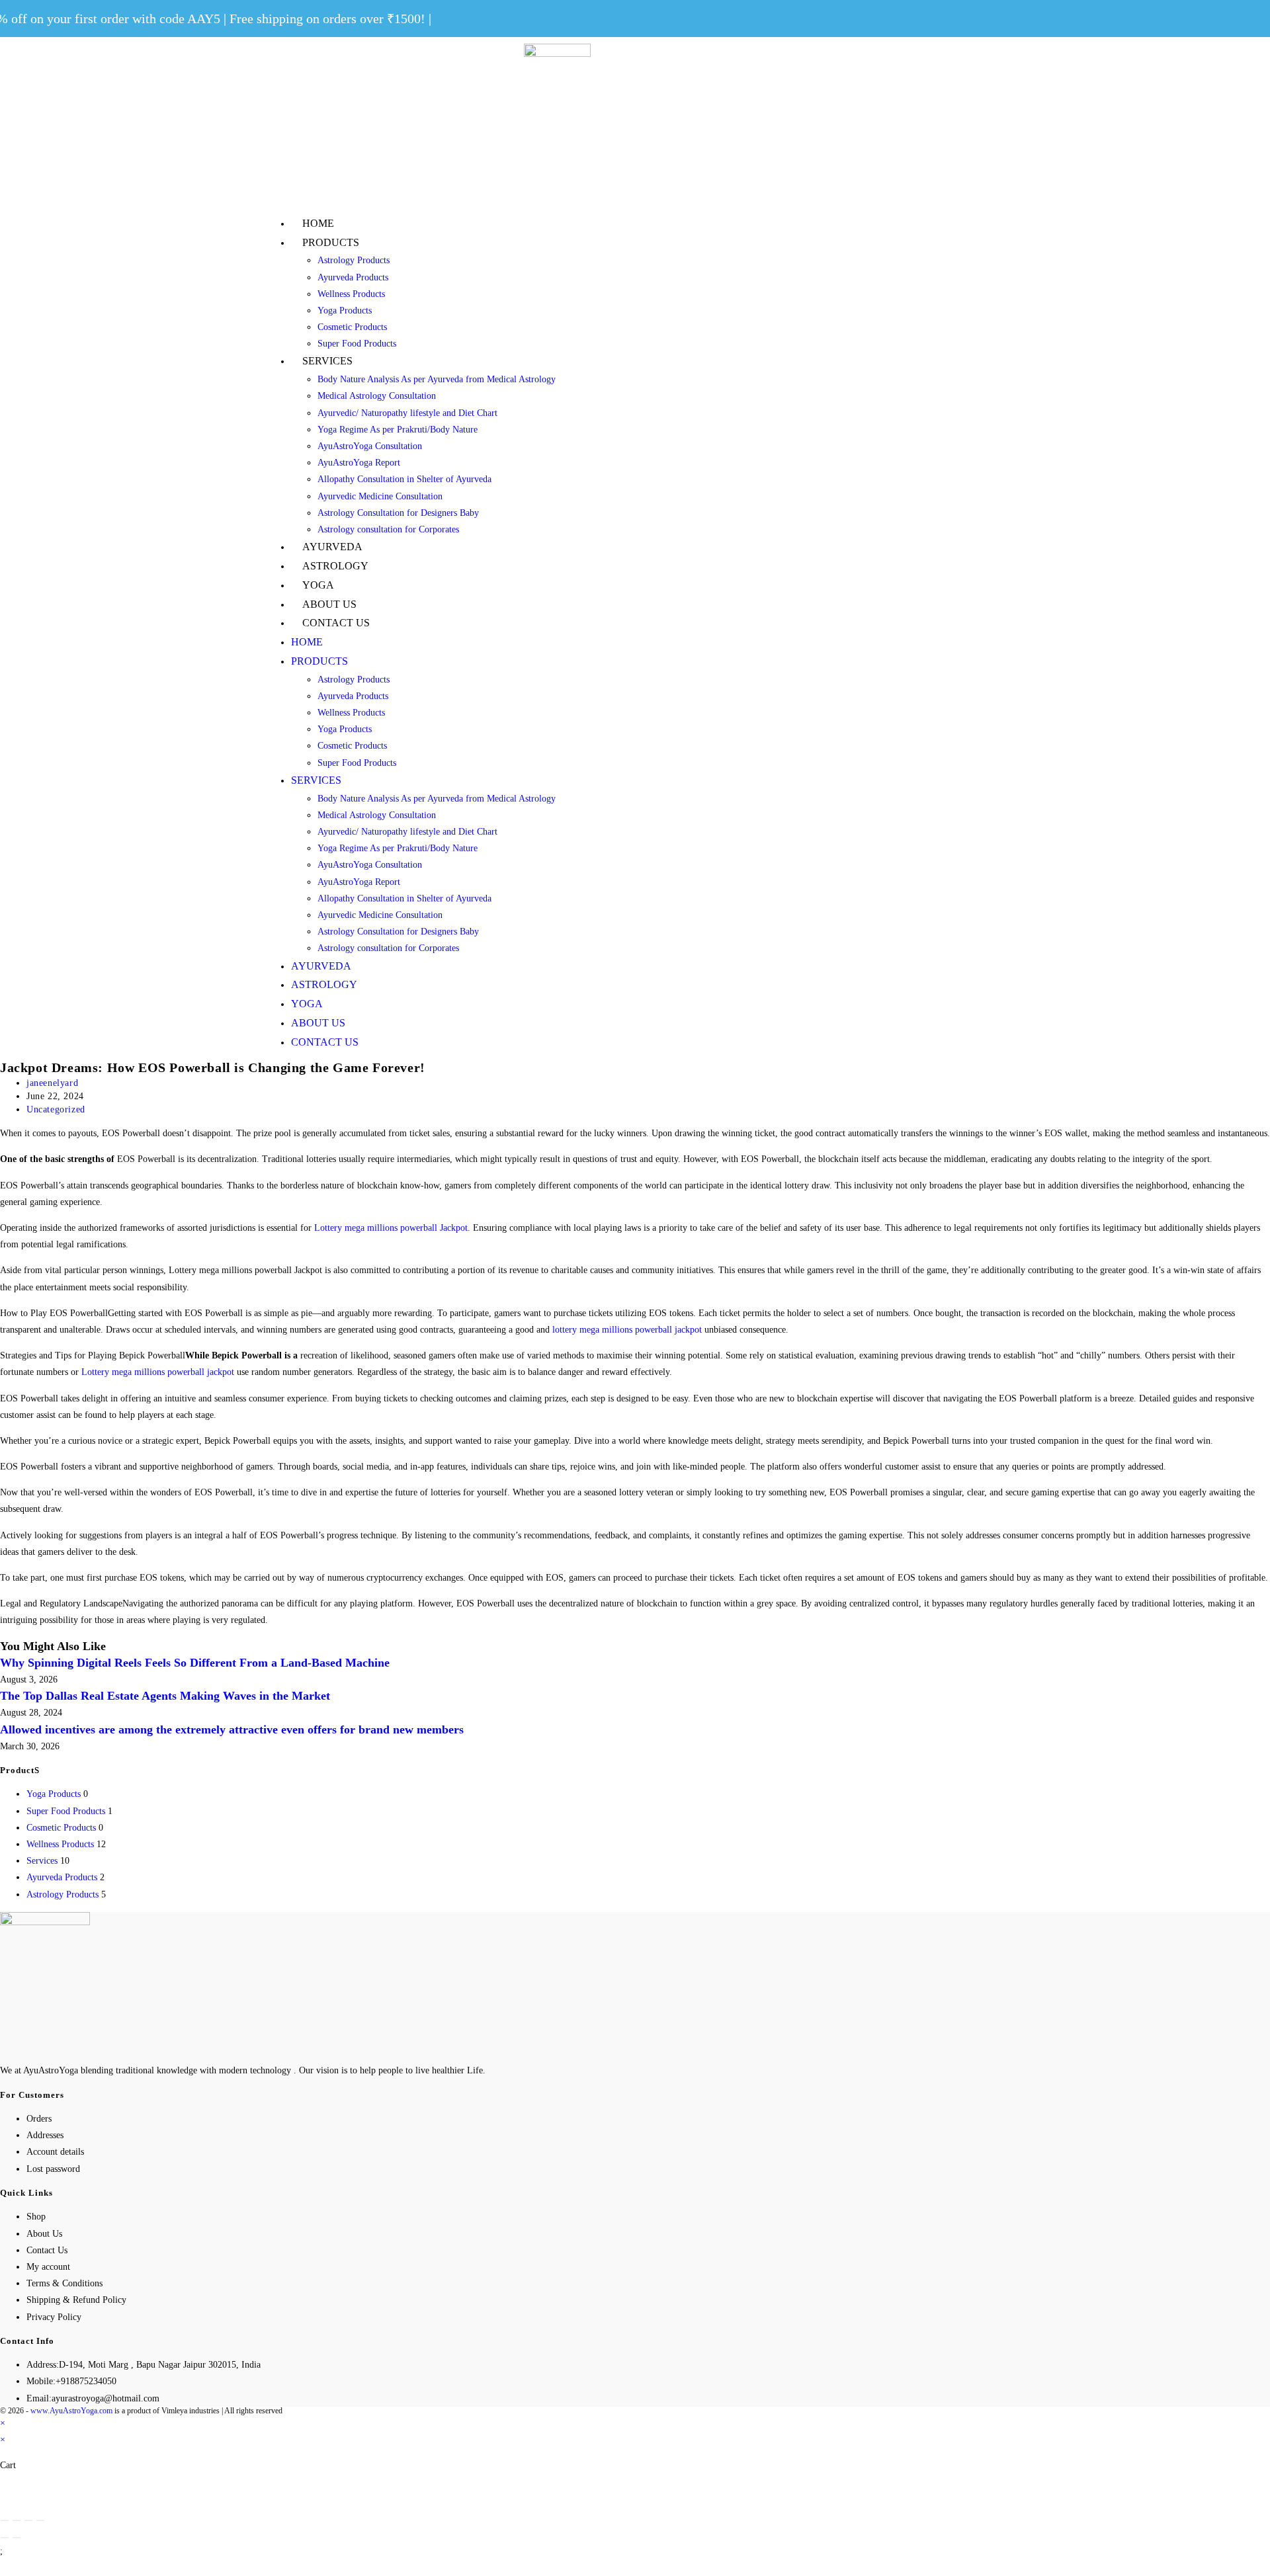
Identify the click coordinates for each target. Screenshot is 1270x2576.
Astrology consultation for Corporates (388, 529)
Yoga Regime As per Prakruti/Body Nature (398, 430)
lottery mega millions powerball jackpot (627, 1330)
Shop (36, 2217)
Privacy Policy (54, 2317)
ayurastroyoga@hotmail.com (106, 2398)
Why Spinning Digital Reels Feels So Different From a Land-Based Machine (195, 1663)
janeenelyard (52, 1083)
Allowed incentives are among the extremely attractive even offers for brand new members (232, 1729)
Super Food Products (357, 344)
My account (48, 2267)
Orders (39, 2119)
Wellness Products (351, 294)
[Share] (17, 2520)
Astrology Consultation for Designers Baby (398, 513)
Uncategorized (56, 1109)
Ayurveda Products (353, 277)
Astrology (335, 566)
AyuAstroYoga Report (359, 463)
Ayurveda (332, 547)
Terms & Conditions (64, 2283)
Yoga (318, 585)
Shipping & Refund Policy (76, 2300)
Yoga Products (345, 311)
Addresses (45, 2135)
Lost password (53, 2169)
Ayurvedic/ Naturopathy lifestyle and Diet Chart (407, 413)
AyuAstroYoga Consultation (370, 446)
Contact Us (336, 623)
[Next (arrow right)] (17, 2538)
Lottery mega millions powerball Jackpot (391, 1228)
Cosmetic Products (352, 327)
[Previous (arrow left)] (5, 2538)
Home (318, 223)
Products (331, 242)
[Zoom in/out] (40, 2520)
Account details (55, 2152)
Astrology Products (354, 260)
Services (327, 361)
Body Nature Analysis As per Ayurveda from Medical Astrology (437, 379)
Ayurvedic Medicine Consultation (380, 496)
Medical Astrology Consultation (377, 396)
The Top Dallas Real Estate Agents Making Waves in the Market (165, 1696)
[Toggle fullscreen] (28, 2520)
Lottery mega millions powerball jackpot (158, 1372)
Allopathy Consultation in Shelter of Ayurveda (404, 479)
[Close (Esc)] (5, 2520)
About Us (329, 604)
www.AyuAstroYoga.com (71, 2411)
